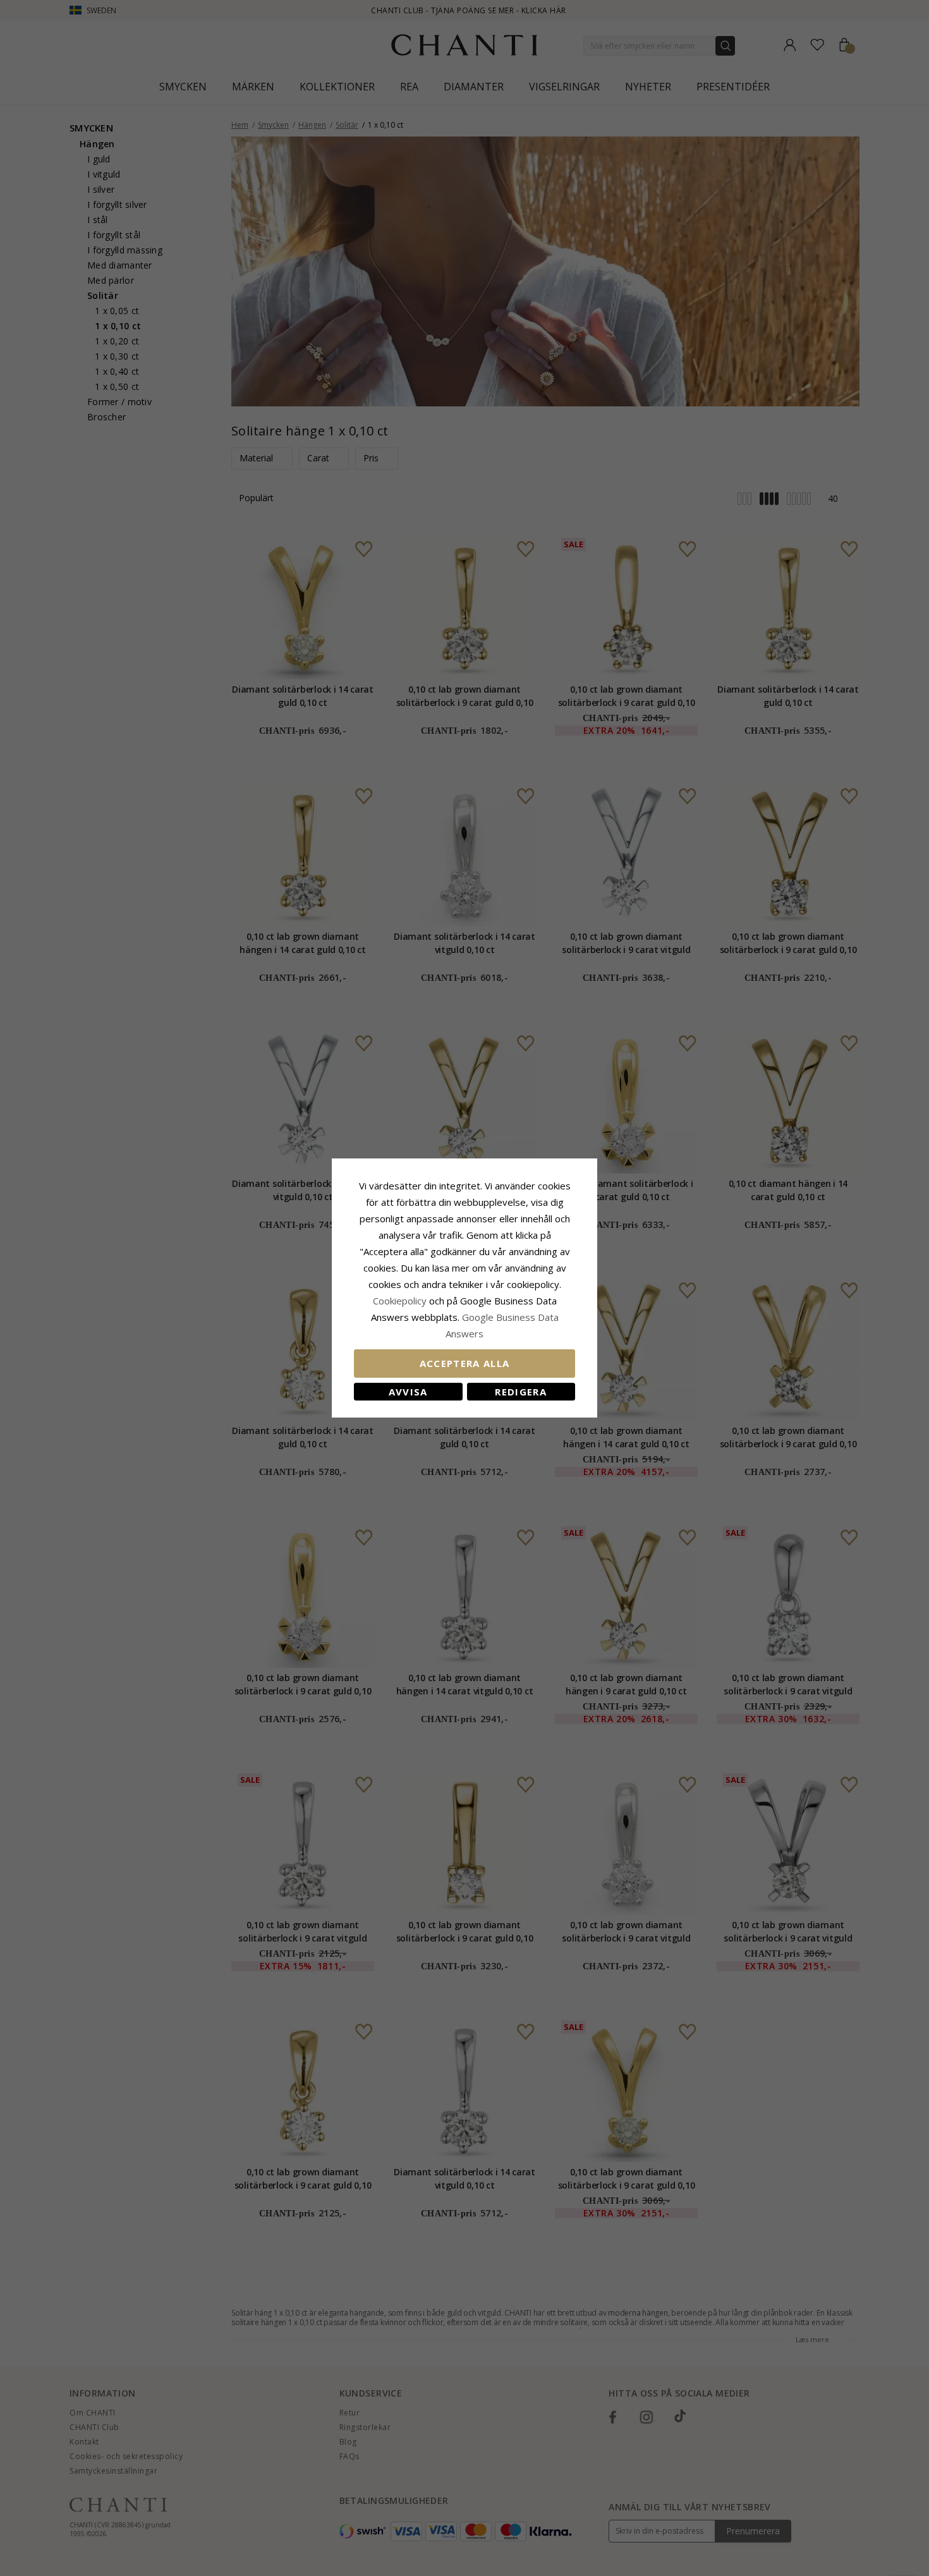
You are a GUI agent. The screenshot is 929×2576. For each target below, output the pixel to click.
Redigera (521, 1392)
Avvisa (408, 1392)
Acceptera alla (465, 1363)
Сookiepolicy (401, 1301)
